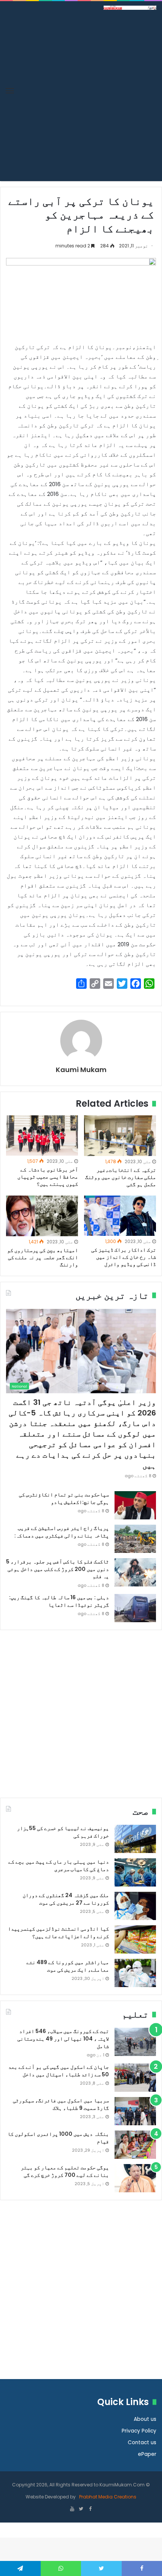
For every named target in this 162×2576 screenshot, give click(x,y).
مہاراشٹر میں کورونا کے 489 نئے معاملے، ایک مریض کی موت (68, 1966)
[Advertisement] (81, 95)
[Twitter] (81, 2509)
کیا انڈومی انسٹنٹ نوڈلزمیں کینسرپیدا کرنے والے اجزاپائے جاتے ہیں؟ (58, 1932)
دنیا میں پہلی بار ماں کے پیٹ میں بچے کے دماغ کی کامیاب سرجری (59, 1865)
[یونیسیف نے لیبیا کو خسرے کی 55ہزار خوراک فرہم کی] (135, 1839)
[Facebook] (90, 2509)
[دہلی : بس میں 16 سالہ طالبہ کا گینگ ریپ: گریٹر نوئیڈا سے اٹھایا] (135, 1608)
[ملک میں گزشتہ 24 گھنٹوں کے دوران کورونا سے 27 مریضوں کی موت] (135, 1906)
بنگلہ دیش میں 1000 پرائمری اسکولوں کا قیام (58, 2138)
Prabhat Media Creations (107, 2497)
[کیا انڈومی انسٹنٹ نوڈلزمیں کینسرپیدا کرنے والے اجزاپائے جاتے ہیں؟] (135, 1939)
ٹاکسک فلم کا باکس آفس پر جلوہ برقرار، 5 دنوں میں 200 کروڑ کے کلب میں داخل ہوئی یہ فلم (57, 1569)
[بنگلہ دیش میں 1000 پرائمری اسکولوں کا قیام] (135, 2145)
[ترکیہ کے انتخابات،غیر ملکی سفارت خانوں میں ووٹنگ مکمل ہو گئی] (120, 1136)
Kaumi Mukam (81, 1070)
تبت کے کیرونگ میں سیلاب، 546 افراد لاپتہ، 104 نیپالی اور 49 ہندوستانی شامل (63, 2038)
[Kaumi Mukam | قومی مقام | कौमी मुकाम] (130, 7)
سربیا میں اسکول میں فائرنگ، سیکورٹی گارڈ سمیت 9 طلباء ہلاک (61, 2104)
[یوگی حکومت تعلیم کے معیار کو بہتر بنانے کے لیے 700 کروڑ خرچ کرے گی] (135, 2178)
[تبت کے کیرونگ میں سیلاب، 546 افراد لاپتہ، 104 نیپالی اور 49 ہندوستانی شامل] (135, 2042)
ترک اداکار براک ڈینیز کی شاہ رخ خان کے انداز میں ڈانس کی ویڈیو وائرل (124, 1257)
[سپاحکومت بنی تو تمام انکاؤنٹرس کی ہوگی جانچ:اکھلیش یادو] (135, 1505)
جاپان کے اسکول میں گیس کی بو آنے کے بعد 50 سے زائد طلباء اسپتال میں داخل (59, 2071)
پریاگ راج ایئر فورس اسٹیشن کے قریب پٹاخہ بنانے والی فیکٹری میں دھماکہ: (62, 1532)
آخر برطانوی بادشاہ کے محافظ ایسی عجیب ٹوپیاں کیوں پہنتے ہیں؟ (48, 1177)
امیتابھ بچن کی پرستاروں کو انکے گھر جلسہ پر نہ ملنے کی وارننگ (43, 1257)
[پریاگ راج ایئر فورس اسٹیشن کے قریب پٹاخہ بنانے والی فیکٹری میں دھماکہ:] (135, 1539)
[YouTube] (72, 2509)
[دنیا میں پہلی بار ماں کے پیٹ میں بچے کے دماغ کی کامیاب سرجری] (135, 1872)
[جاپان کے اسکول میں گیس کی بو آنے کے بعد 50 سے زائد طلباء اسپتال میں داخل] (135, 2078)
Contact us (142, 2443)
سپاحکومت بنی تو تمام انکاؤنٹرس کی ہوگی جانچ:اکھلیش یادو (64, 1498)
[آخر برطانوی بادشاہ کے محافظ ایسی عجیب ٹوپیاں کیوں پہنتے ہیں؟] (42, 1135)
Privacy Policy (139, 2431)
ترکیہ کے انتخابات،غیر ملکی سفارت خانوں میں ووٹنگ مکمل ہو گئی (121, 1177)
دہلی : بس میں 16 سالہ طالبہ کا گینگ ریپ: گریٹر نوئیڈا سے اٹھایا (59, 1601)
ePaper (147, 2454)
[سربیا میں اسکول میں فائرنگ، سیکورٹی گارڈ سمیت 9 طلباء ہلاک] (135, 2111)
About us (145, 2419)
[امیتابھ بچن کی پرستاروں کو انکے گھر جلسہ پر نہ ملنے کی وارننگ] (42, 1216)
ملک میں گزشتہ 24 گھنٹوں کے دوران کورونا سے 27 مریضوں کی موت (66, 1899)
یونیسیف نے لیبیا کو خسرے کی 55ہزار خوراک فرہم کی (63, 1832)
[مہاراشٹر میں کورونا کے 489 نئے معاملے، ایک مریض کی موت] (135, 1973)
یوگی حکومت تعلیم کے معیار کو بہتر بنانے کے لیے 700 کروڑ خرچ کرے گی (65, 2171)
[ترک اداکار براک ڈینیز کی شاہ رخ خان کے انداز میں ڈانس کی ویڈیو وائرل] (120, 1216)
